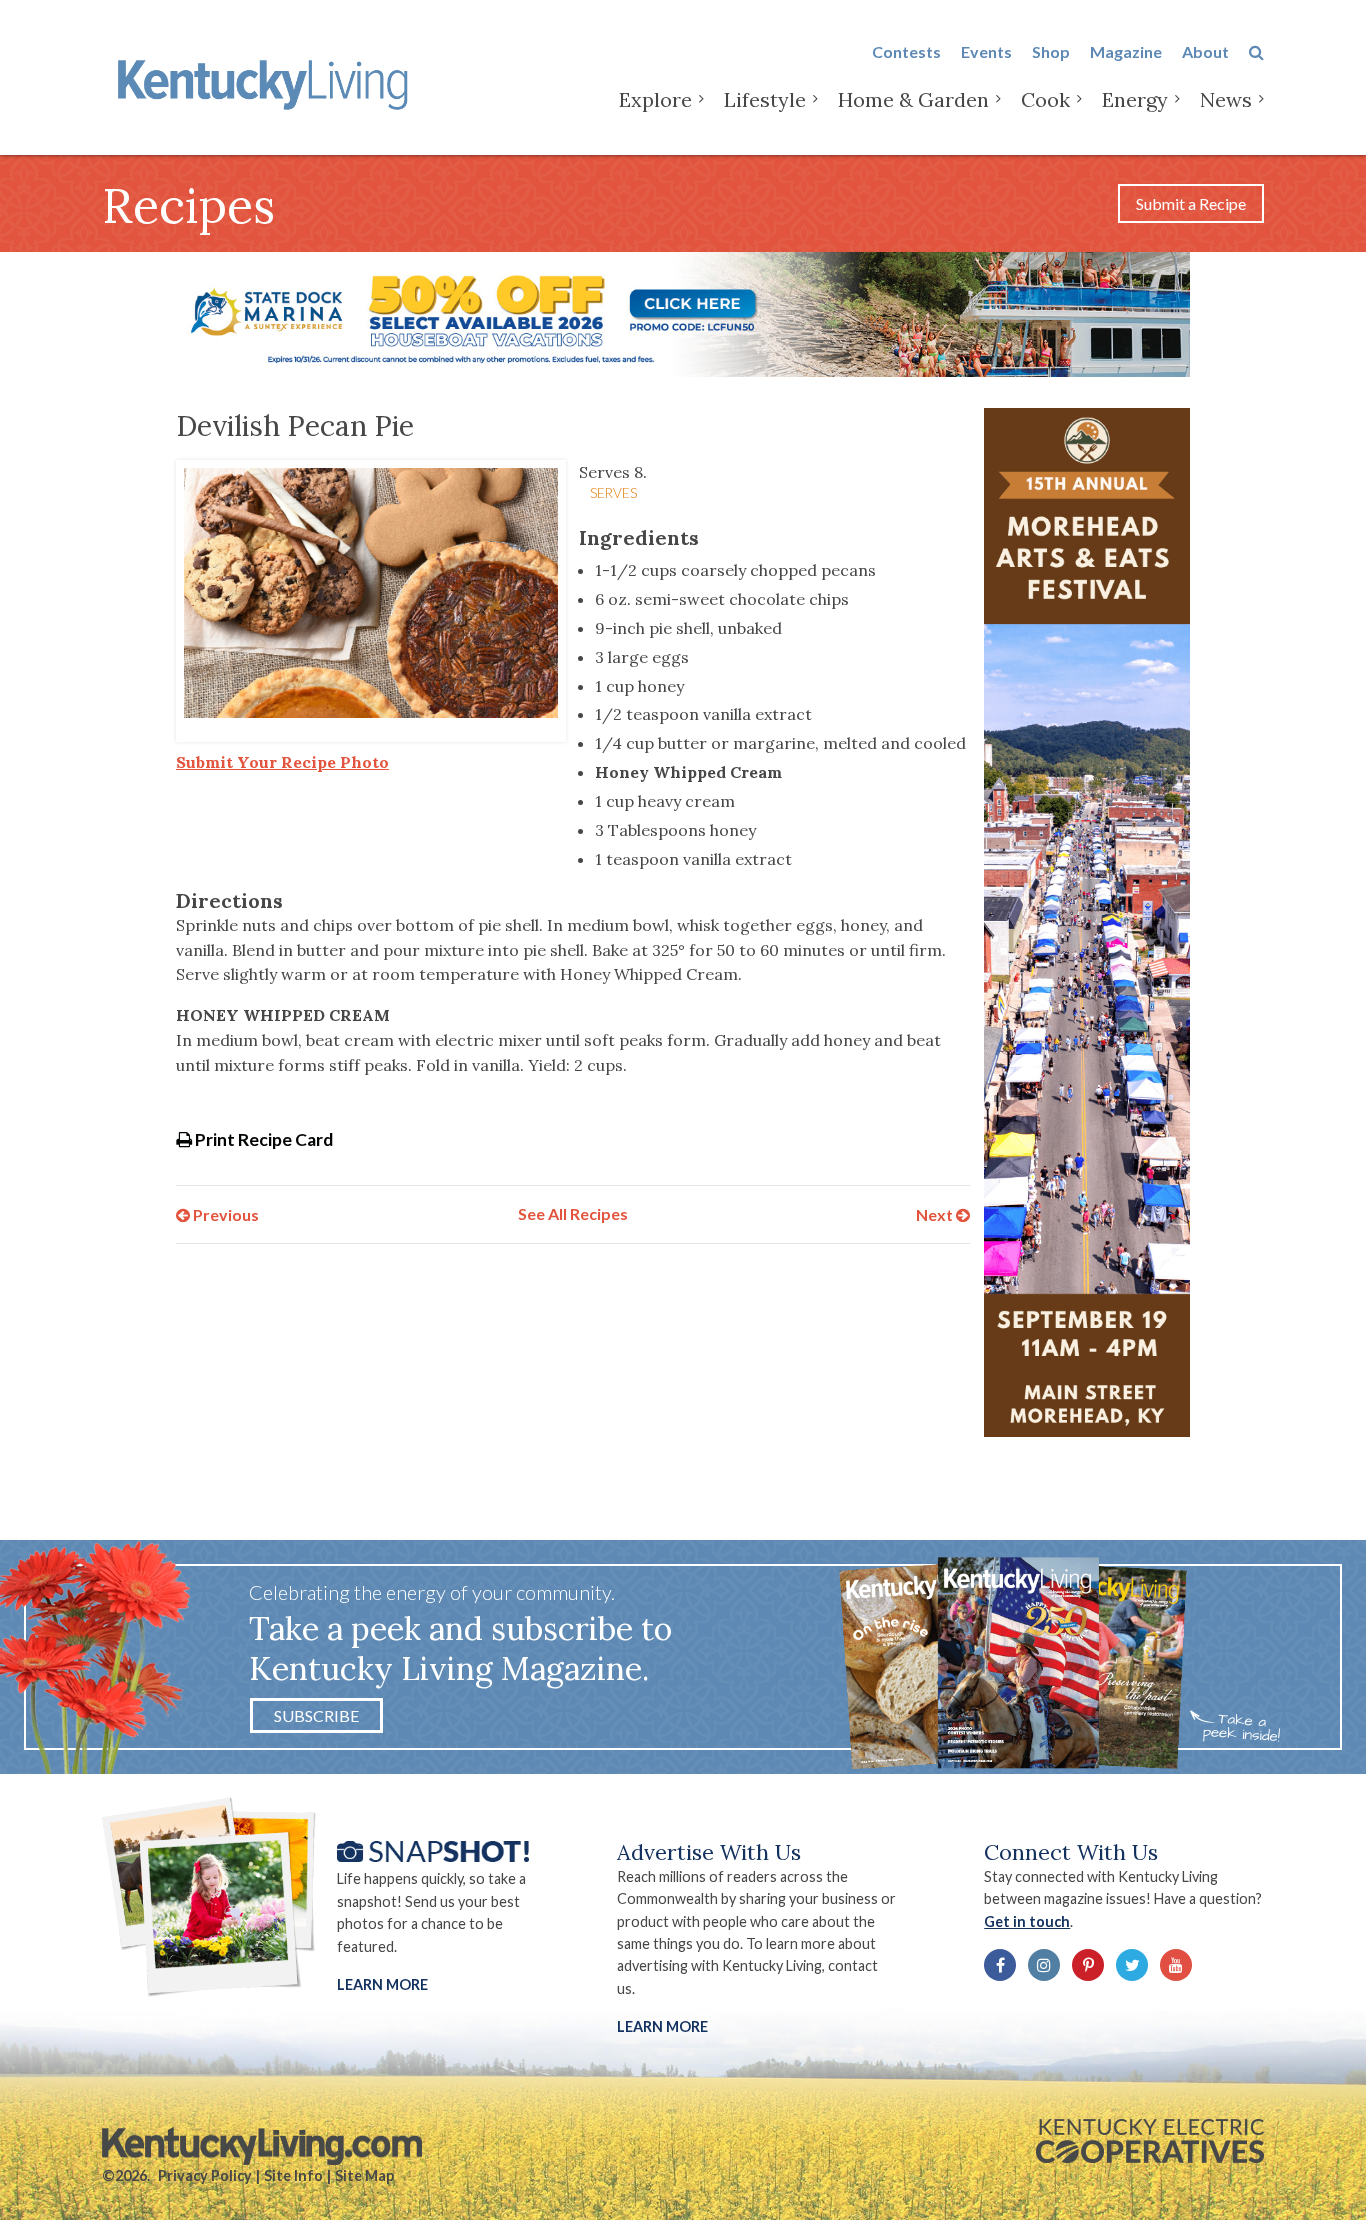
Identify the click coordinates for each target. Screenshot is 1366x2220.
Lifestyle (765, 99)
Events (986, 51)
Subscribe (316, 1715)
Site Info (293, 2175)
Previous (224, 1213)
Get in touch (1027, 1921)
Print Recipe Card (262, 1139)
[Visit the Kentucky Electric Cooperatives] (1150, 2141)
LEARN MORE (662, 2026)
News (1226, 99)
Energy (1135, 99)
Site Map (364, 2175)
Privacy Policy (205, 2175)
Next (936, 1213)
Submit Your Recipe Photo (282, 762)
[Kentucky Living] (266, 81)
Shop (1051, 51)
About (1205, 51)
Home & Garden (913, 99)
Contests (906, 51)
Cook (1045, 99)
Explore (655, 99)
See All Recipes (573, 1213)
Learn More (382, 1984)
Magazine (1126, 51)
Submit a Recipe (1191, 203)
